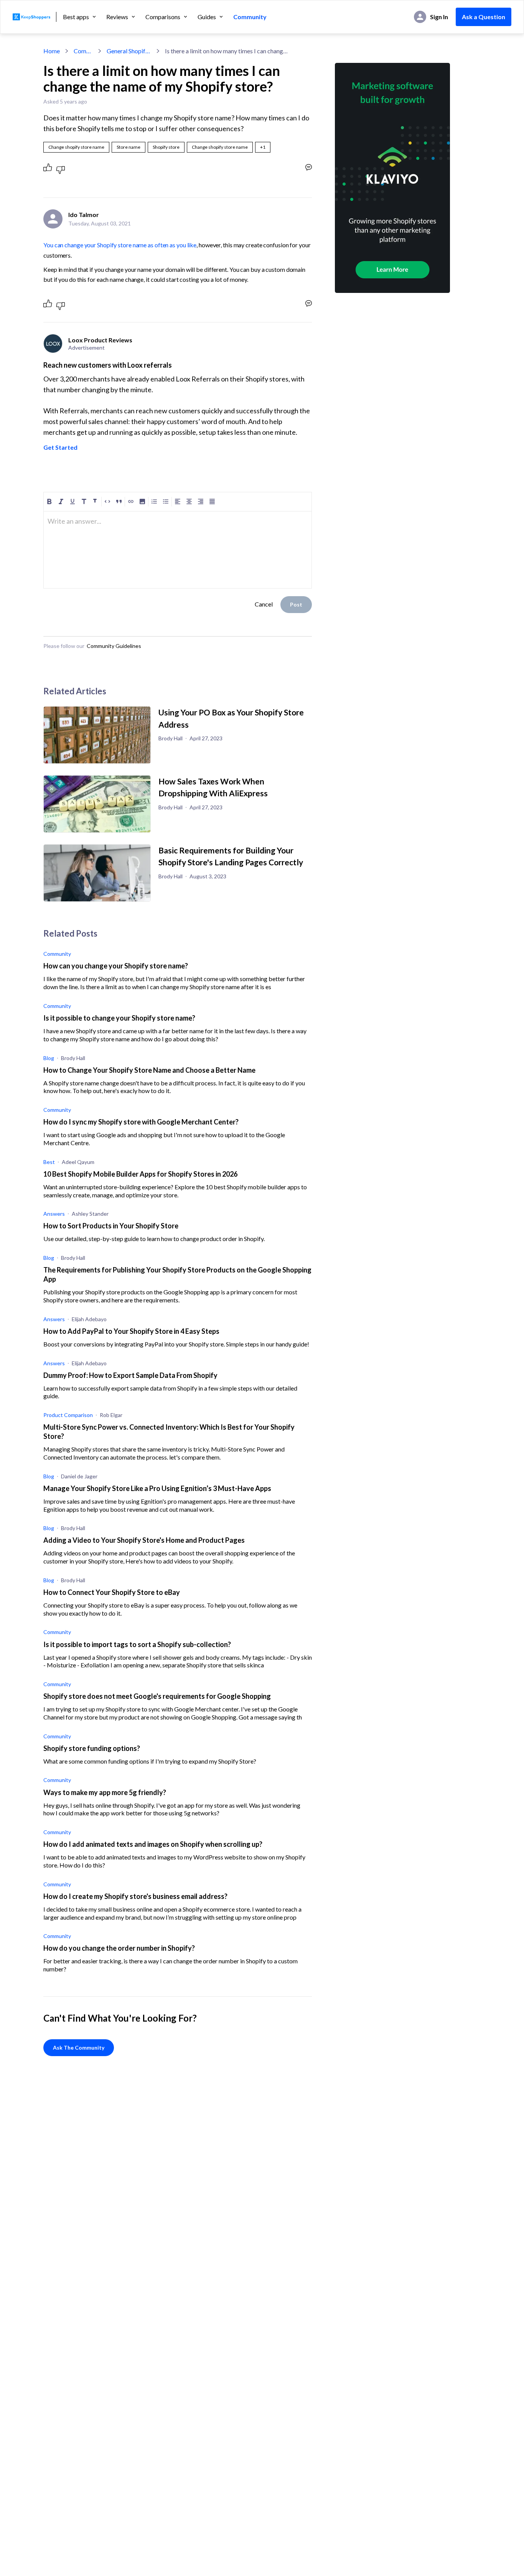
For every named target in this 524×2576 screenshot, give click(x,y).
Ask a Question (484, 17)
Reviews (117, 17)
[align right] (201, 501)
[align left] (178, 501)
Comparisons (163, 17)
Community (250, 17)
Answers (54, 1214)
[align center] (189, 501)
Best (49, 1162)
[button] (263, 147)
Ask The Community (79, 2047)
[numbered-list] (154, 501)
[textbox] (178, 524)
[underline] (73, 501)
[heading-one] (84, 501)
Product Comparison (68, 1415)
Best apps (76, 17)
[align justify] (212, 501)
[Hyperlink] (131, 501)
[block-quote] (119, 501)
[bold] (49, 501)
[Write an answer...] (309, 167)
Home (52, 51)
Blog (49, 1058)
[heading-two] (96, 501)
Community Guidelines (114, 646)
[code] (107, 501)
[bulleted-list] (166, 501)
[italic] (61, 501)
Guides (207, 17)
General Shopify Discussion (129, 51)
